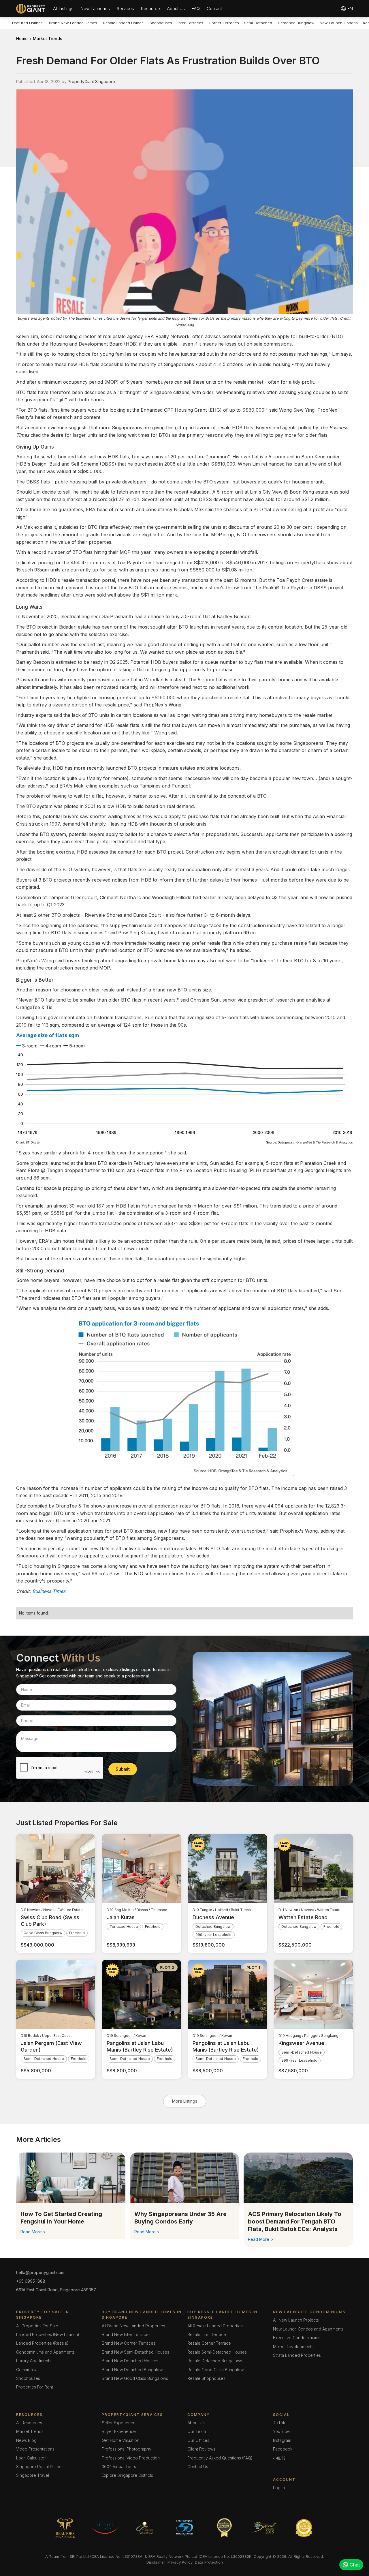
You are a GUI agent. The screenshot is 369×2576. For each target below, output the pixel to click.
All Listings (63, 9)
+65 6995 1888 (31, 2281)
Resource (150, 9)
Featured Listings (27, 23)
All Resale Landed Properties (215, 2326)
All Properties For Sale (37, 2326)
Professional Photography (127, 2449)
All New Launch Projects (296, 2320)
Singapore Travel (33, 2475)
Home (22, 39)
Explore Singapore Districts (127, 2475)
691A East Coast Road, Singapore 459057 (56, 2290)
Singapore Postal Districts (40, 2467)
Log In (279, 2488)
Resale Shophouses (206, 2378)
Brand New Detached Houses (130, 2361)
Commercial (27, 2370)
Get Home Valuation (121, 2440)
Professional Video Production (131, 2458)
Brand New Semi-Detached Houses (135, 2352)
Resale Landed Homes (123, 23)
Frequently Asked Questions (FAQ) (220, 2458)
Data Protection (209, 2562)
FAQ (196, 9)
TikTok (279, 2423)
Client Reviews (201, 2449)
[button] (63, 9)
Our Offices (198, 2440)
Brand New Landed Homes (73, 23)
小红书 (279, 2458)
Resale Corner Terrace (209, 2343)
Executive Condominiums (297, 2338)
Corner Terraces (224, 23)
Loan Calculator (31, 2458)
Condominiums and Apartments (45, 2352)
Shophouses (161, 23)
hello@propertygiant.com (40, 2272)
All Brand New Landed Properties (133, 2326)
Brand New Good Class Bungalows (135, 2378)
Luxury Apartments (34, 2361)
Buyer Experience (119, 2431)
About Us (176, 9)
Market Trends (48, 39)
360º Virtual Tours (119, 2467)
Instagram (282, 2440)
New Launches (95, 9)
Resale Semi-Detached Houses (217, 2352)
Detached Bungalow (296, 23)
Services (125, 9)
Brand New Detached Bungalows (133, 2370)
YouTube (281, 2431)
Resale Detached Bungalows (215, 2361)
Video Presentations (35, 2449)
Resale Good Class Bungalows (216, 2370)
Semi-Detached (258, 23)
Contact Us (198, 2467)
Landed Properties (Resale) (42, 2343)
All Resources (29, 2423)
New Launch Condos (339, 23)
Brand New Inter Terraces (126, 2334)
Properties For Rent (35, 2387)
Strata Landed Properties (297, 2355)
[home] (31, 9)
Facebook (283, 2449)
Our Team (197, 2431)
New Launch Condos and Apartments (308, 2329)
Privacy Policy (180, 2562)
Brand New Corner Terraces (129, 2343)
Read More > (33, 2232)
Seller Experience (119, 2423)
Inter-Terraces (190, 23)
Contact (214, 9)
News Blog (26, 2440)
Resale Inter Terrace (207, 2334)
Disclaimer (156, 2562)
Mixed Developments (293, 2347)
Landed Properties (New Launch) (48, 2334)
